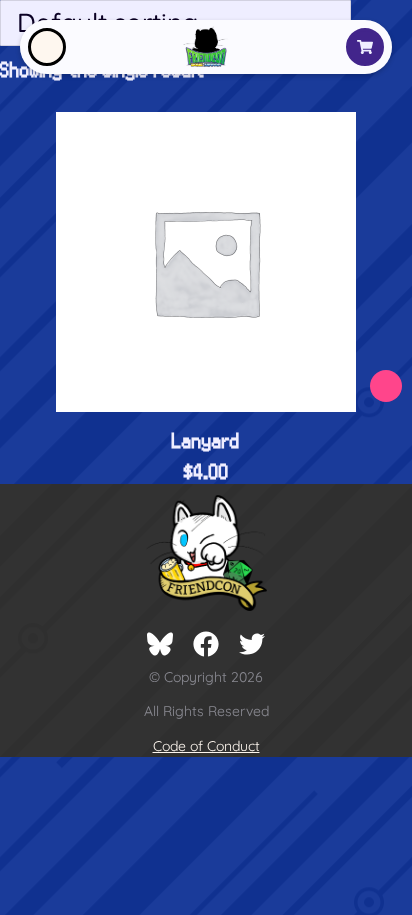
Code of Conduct (206, 746)
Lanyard (206, 440)
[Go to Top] (389, 882)
